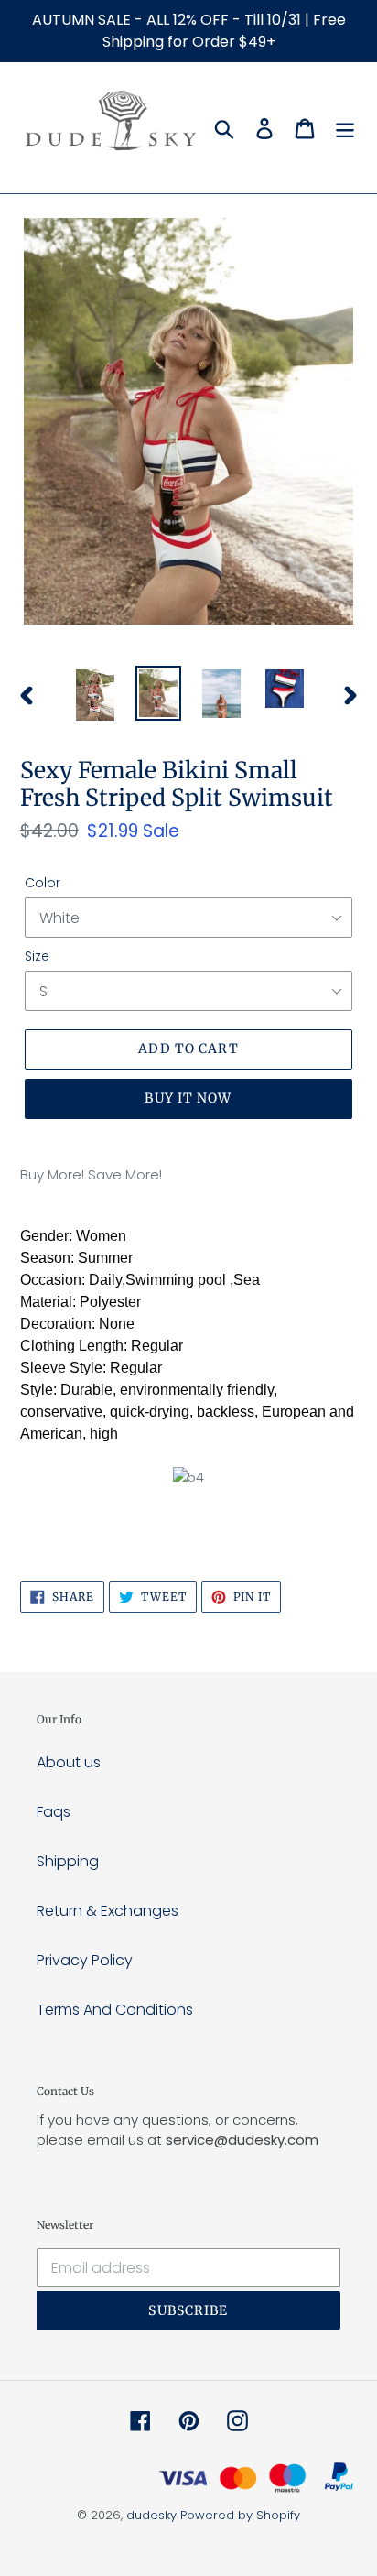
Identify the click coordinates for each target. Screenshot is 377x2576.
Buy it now (188, 1098)
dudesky (151, 2515)
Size (37, 956)
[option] (96, 695)
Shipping (68, 1861)
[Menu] (345, 128)
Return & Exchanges (108, 1911)
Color (43, 883)
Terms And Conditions (115, 2010)
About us (69, 1762)
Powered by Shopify (240, 2515)
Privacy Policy (85, 1960)
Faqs (54, 1812)
